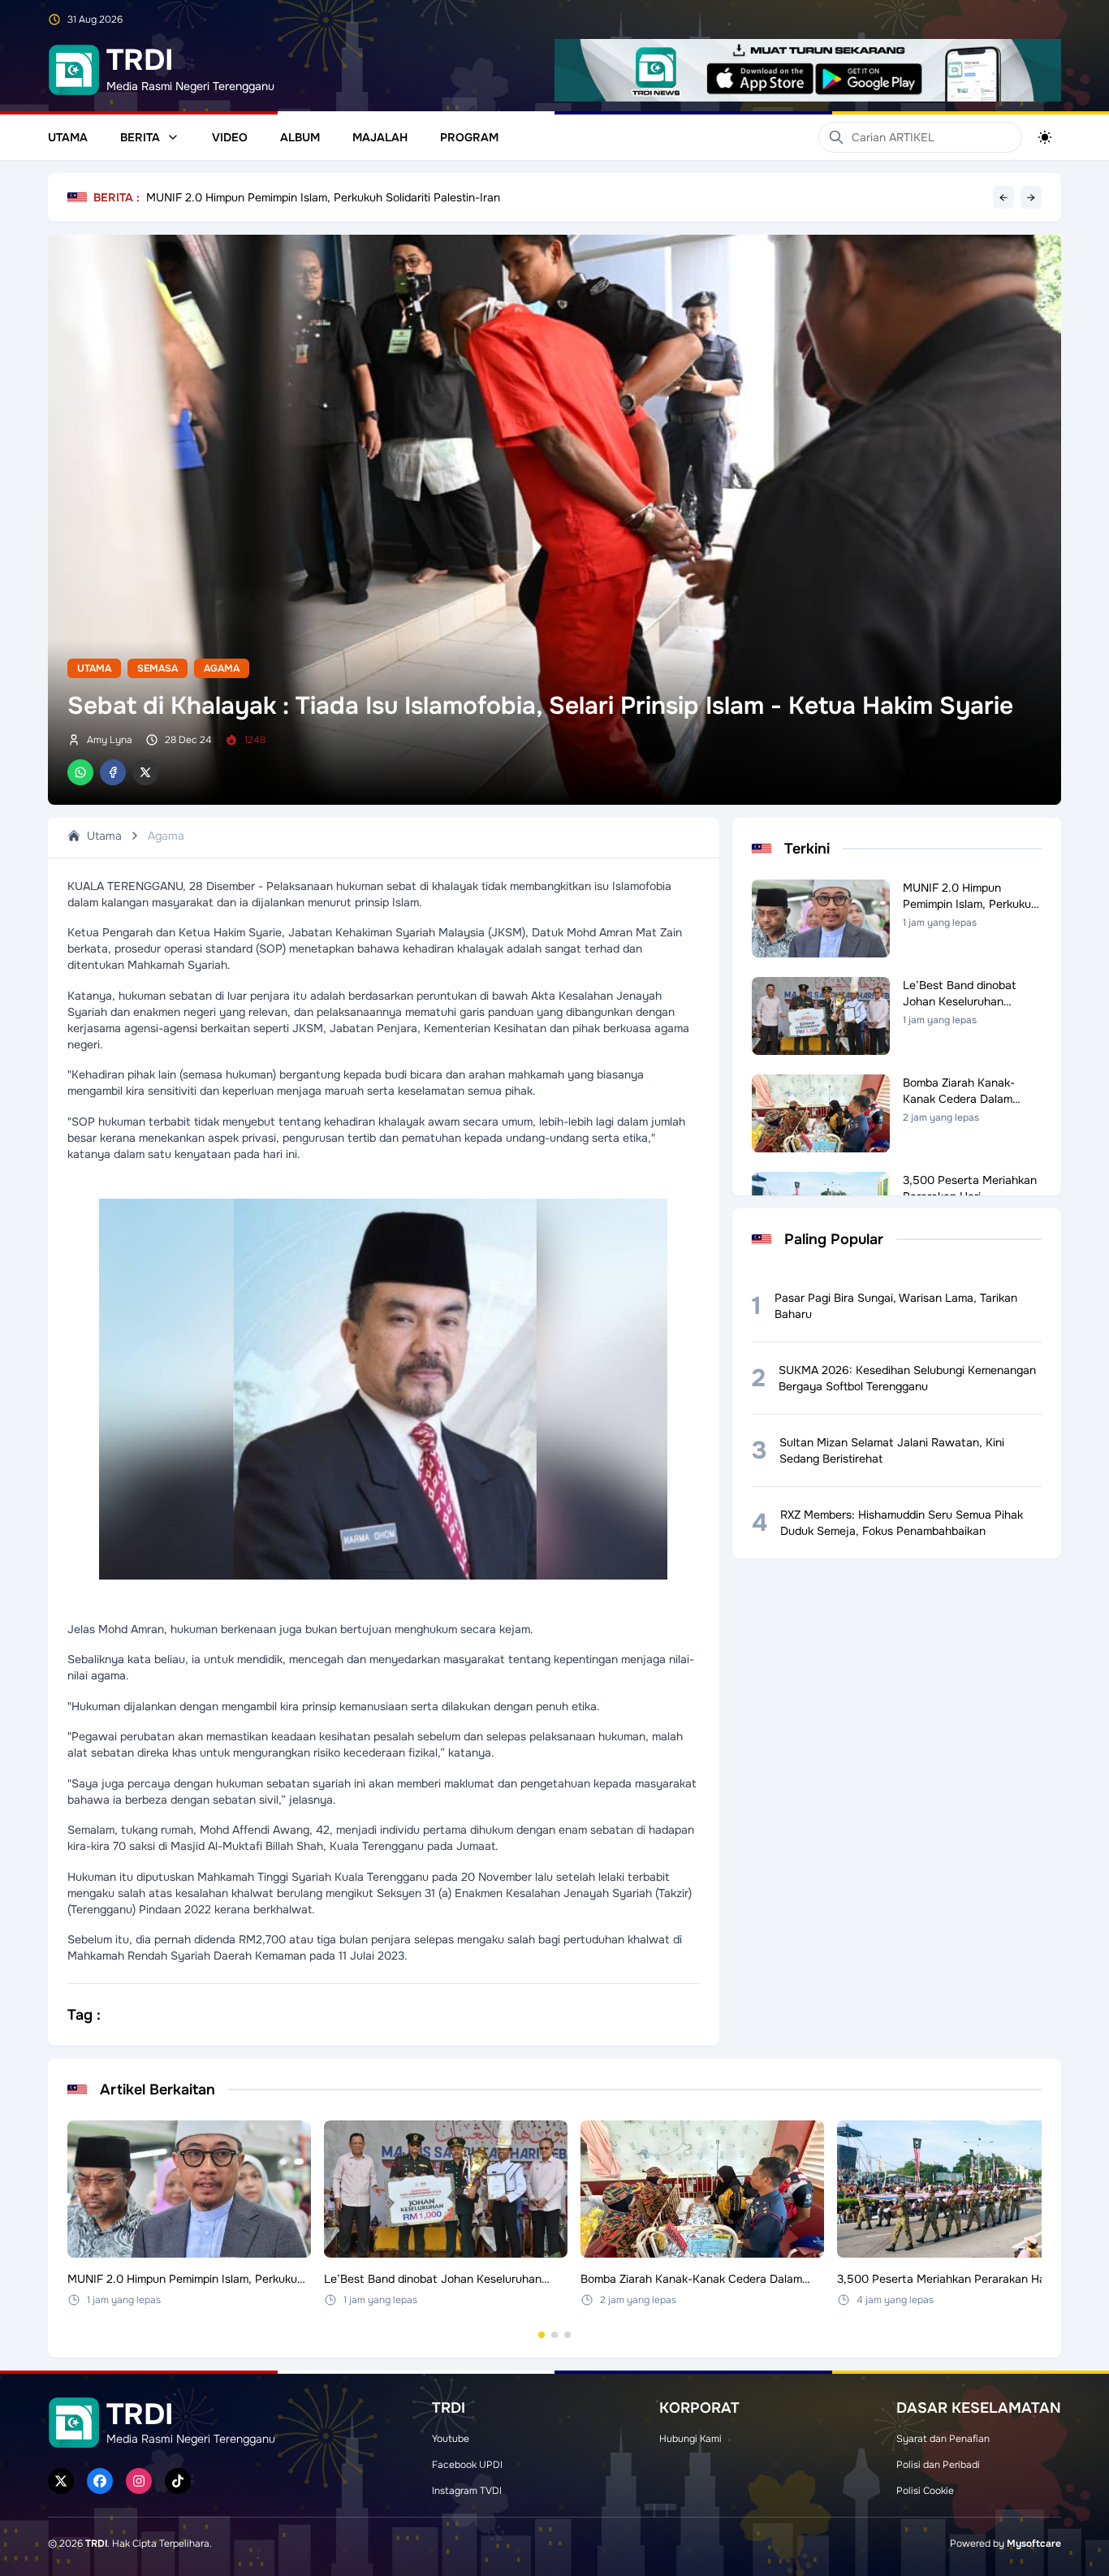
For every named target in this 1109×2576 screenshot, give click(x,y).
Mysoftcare (1034, 2544)
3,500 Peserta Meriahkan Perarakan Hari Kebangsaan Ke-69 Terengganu (339, 197)
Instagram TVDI (467, 2491)
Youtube (451, 2439)
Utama (68, 137)
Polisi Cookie (925, 2491)
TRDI (96, 2544)
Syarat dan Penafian (943, 2439)
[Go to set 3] (567, 2335)
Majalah (380, 137)
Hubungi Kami (690, 2439)
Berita (140, 137)
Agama (222, 668)
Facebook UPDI (467, 2465)
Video (230, 137)
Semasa (158, 668)
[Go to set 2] (554, 2335)
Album (300, 137)
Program (469, 137)
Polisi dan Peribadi (938, 2465)
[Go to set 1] (542, 2335)
